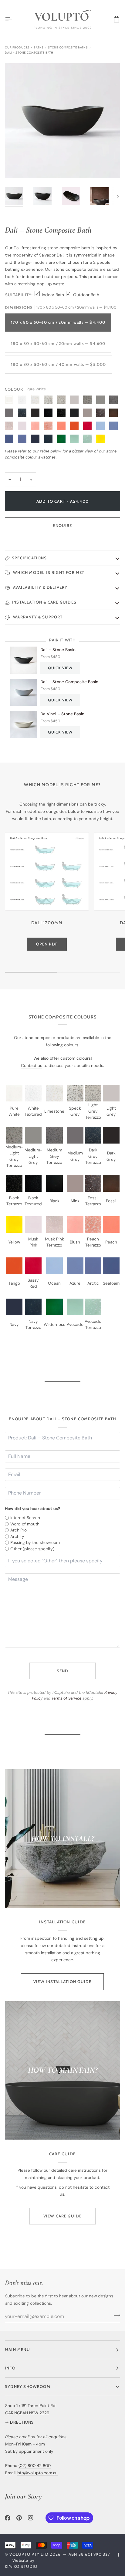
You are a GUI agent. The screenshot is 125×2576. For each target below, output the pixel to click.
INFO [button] (10, 2368)
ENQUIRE (62, 525)
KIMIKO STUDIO (21, 2566)
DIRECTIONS (22, 2422)
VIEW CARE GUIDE (63, 2216)
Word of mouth (25, 1524)
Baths (39, 47)
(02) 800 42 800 (35, 2465)
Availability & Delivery (40, 587)
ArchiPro (19, 1530)
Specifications (29, 558)
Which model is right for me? (48, 572)
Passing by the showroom (35, 1542)
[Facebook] (8, 2518)
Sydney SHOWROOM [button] (28, 2386)
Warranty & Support (37, 617)
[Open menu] (14, 19)
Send (63, 1671)
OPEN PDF (47, 944)
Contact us (32, 1065)
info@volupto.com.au (37, 2473)
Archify (17, 1536)
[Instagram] (31, 2518)
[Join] (115, 2316)
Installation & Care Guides (44, 602)
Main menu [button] (17, 2349)
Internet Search (25, 1518)
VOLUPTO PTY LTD (29, 2554)
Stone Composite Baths (68, 47)
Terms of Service (66, 1698)
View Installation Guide (62, 1982)
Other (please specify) (32, 1549)
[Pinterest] (19, 2518)
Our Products (17, 47)
